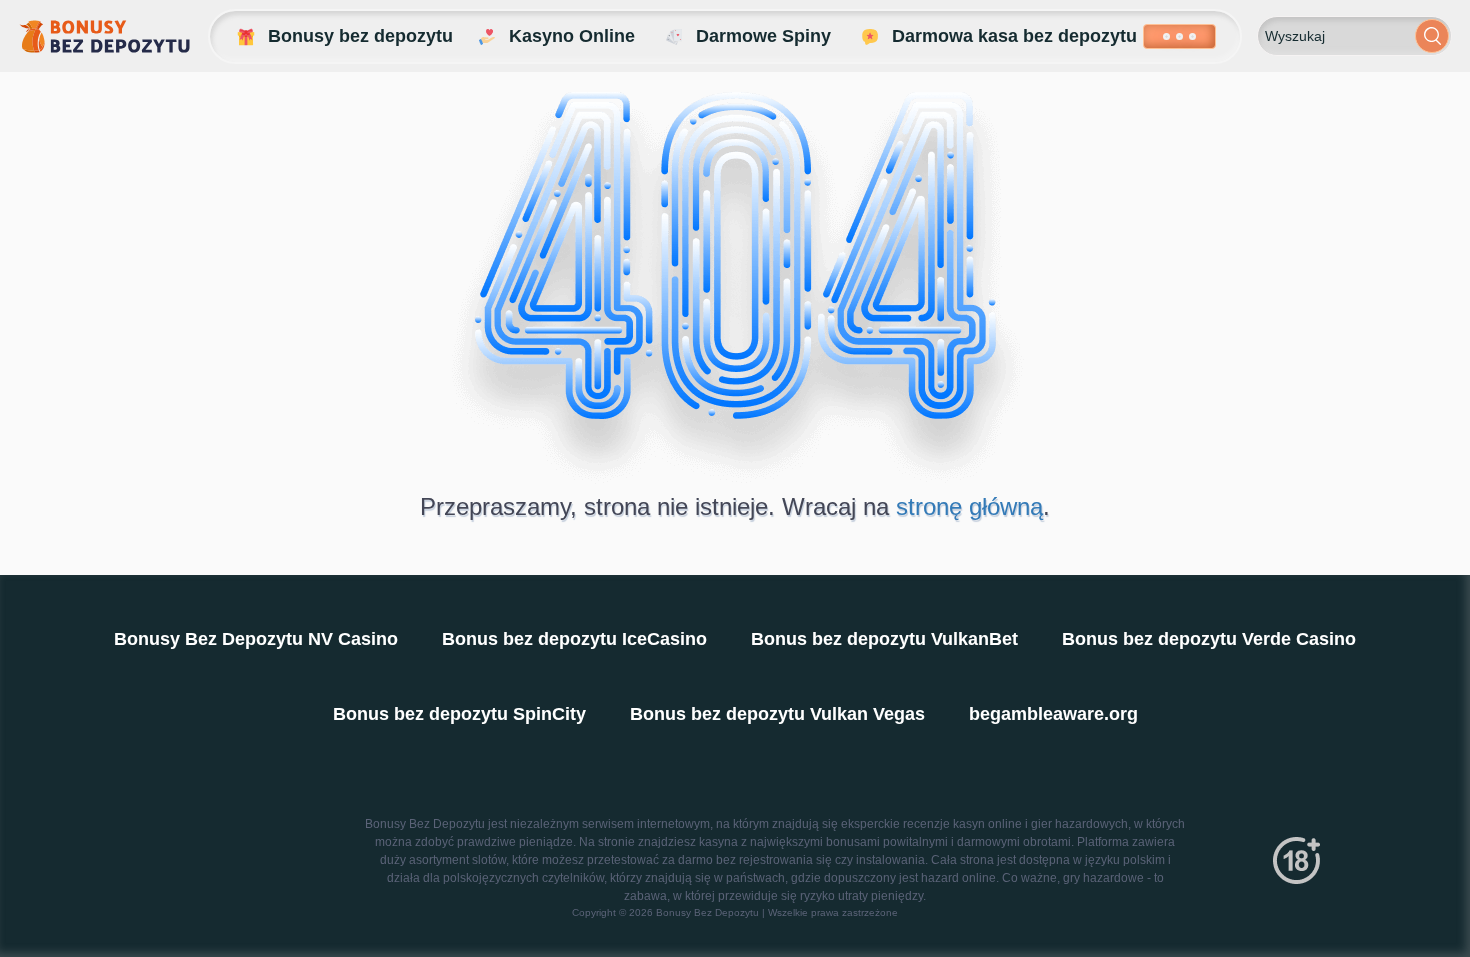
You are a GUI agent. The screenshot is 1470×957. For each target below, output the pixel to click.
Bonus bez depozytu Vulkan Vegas (777, 714)
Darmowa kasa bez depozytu (1014, 36)
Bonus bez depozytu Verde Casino (1209, 639)
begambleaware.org (1053, 714)
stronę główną (969, 506)
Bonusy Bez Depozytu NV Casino (256, 639)
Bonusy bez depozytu (360, 36)
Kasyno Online (572, 36)
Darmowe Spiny (763, 36)
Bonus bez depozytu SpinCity (459, 714)
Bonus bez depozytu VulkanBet (884, 639)
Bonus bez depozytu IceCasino (574, 639)
